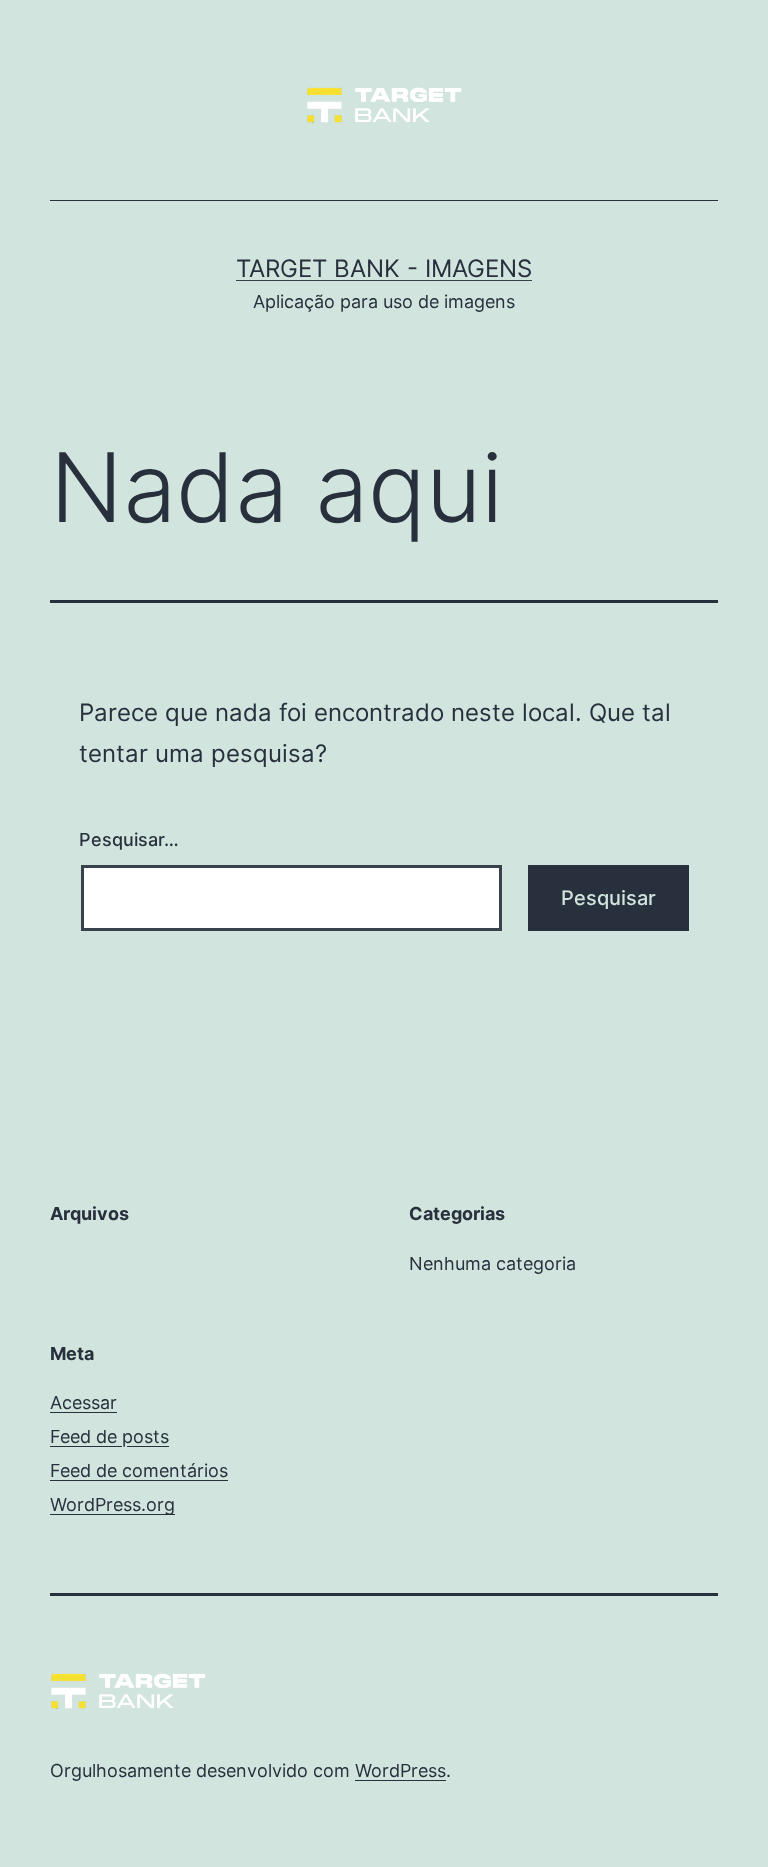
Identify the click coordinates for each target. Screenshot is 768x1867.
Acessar (83, 1402)
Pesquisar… (129, 839)
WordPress (400, 1770)
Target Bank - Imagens (384, 268)
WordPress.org (112, 1504)
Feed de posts (109, 1436)
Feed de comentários (139, 1470)
